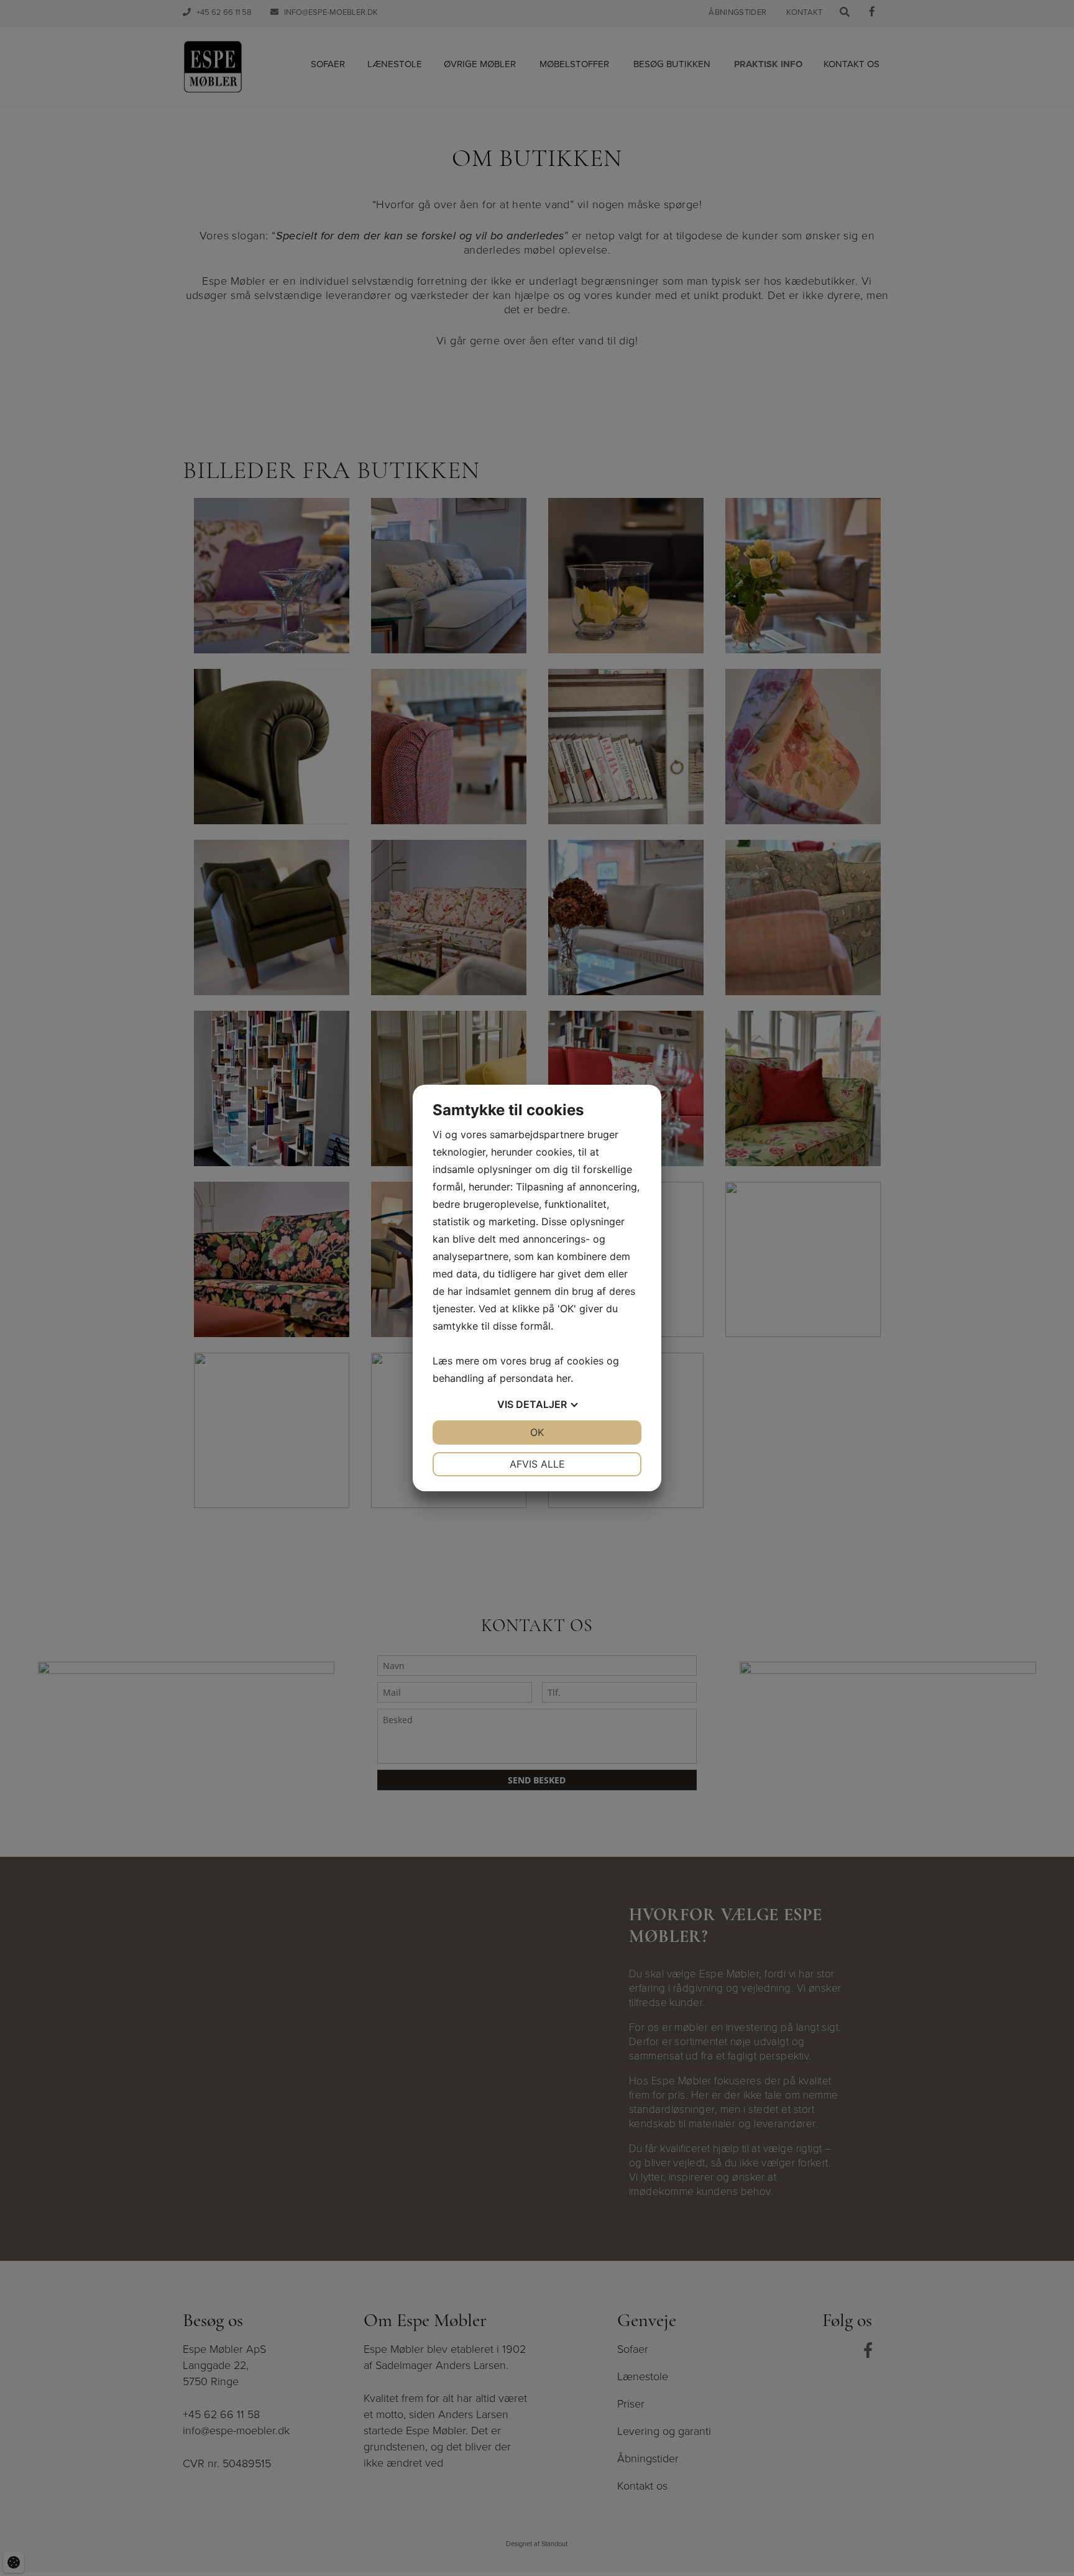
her (563, 1378)
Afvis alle (537, 1464)
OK (537, 1432)
